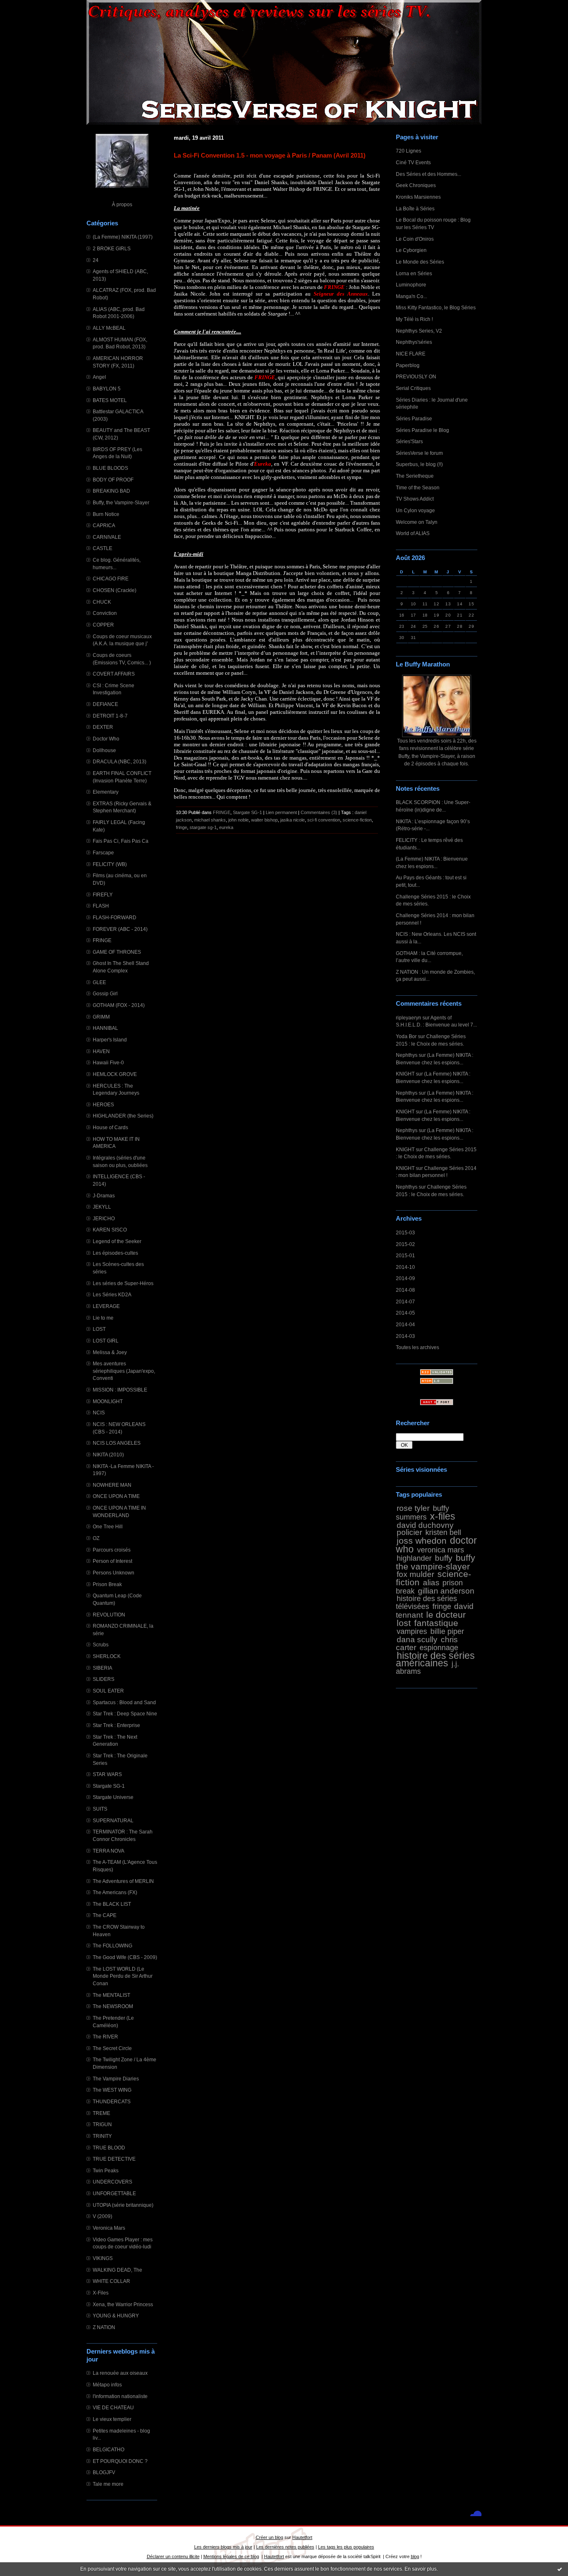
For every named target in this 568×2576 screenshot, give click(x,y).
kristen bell (443, 1532)
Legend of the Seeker (117, 1241)
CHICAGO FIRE (111, 579)
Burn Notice (106, 514)
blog (415, 2556)
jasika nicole (293, 820)
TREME (101, 2113)
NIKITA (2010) (108, 1455)
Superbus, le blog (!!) (419, 464)
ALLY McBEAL (109, 328)
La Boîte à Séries (415, 208)
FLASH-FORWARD (115, 917)
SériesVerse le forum (419, 453)
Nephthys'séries (414, 342)
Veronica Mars (109, 2228)
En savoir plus (421, 2569)
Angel (99, 377)
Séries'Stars (409, 441)
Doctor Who (106, 739)
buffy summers (422, 1513)
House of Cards (110, 1127)
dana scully (417, 1639)
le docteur (446, 1615)
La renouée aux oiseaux (120, 2373)
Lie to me (103, 1318)
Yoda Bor (406, 1036)
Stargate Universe (113, 1797)
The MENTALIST (111, 1995)
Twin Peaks (106, 2170)
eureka (226, 827)
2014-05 (405, 1313)
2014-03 (405, 1336)
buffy (444, 1558)
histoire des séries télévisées (426, 1603)
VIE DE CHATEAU (113, 2407)
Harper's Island (110, 1040)
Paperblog (408, 365)
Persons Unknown (114, 1573)
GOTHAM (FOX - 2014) (119, 1005)
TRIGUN (102, 2124)
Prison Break (107, 1584)
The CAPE (105, 1915)
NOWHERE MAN (112, 1485)
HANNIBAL (105, 1028)
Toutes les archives (417, 1347)
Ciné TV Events (413, 162)
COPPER (103, 625)
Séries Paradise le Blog (422, 430)
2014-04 (405, 1324)
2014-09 (405, 1278)
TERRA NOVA (109, 1851)
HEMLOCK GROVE (115, 1074)
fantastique (436, 1623)
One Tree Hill (108, 1526)
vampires (412, 1631)
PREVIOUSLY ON (416, 376)
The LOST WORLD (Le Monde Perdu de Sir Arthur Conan (123, 1976)
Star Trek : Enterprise (116, 1725)
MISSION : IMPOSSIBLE (120, 1390)
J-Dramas (104, 1195)
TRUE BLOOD (109, 2148)
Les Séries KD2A (112, 1294)
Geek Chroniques (416, 185)
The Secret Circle (112, 2048)
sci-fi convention (324, 820)
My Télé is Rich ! (414, 319)
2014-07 (405, 1302)
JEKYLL (102, 1207)
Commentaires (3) (319, 812)
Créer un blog (269, 2537)
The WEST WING (112, 2090)
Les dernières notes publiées (285, 2547)
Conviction (105, 613)
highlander (414, 1558)
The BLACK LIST (112, 1904)
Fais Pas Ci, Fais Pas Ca (121, 841)
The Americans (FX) (115, 1892)
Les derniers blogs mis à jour (223, 2547)
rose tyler (413, 1508)
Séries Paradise (414, 418)
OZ (96, 1538)
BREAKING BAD (111, 491)
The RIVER (105, 2037)
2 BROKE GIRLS (112, 248)
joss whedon (422, 1541)
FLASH (101, 906)
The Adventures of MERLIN (123, 1881)
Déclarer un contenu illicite (173, 2556)
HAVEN (101, 1051)
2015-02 (405, 1244)
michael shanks (210, 820)
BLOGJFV (104, 2472)
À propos (122, 204)
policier (409, 1532)
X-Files (101, 2293)
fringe (442, 1606)
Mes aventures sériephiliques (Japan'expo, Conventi (124, 1371)
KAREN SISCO (110, 1230)
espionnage (439, 1648)
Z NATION (104, 2327)
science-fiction (357, 820)
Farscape (103, 852)
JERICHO (104, 1218)
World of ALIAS (413, 533)
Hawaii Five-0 (108, 1062)
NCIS (99, 1413)
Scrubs (101, 1645)
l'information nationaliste (120, 2396)
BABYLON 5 (107, 389)
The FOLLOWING (112, 1946)
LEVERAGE (106, 1306)
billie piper (447, 1631)
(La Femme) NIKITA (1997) (123, 237)
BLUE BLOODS (110, 468)
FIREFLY (103, 894)
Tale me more (108, 2484)
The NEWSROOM (113, 2006)
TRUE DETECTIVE (114, 2159)
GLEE (99, 982)
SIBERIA (102, 1668)
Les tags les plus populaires (346, 2547)
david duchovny (425, 1525)
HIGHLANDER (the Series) (123, 1116)
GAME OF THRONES (117, 952)
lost (404, 1623)
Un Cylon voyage (415, 510)
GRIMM (101, 1017)
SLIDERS (104, 1679)
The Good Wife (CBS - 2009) (125, 1957)
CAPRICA (104, 525)
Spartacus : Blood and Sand (124, 1702)
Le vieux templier (112, 2419)
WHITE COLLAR (111, 2281)
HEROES (103, 1104)
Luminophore (411, 285)
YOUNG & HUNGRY (116, 2316)
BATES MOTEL (110, 400)
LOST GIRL (106, 1341)
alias (431, 1582)
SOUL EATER (108, 1691)
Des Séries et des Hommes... (428, 174)
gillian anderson (446, 1591)
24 (96, 260)
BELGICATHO (109, 2449)
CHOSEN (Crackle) (115, 590)
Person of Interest (112, 1561)
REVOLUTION (109, 1615)
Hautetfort (302, 2537)
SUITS (100, 1809)
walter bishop (264, 820)
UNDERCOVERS (112, 2182)
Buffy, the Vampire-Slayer (121, 502)
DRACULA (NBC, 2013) (120, 761)
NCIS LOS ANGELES (117, 1443)
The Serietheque (415, 476)
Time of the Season (418, 487)
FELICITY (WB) (110, 864)
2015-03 (405, 1232)
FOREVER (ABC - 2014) (120, 929)
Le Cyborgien (411, 250)
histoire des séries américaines (435, 1659)
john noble (238, 820)
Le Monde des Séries (420, 262)
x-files (443, 1516)
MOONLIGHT (108, 1401)
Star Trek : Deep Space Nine (125, 1714)
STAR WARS (107, 1774)
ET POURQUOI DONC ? (120, 2461)
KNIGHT (405, 1074)
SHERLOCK (107, 1656)
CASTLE (102, 548)
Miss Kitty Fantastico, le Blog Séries (436, 307)
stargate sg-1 (203, 827)
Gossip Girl (105, 993)
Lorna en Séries (414, 273)
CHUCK (102, 602)
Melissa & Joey (110, 1352)
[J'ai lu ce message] (560, 2569)
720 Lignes (409, 151)
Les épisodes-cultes (115, 1253)
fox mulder (415, 1574)
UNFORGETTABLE (114, 2193)
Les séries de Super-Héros (123, 1283)
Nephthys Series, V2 (419, 331)
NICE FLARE (411, 354)
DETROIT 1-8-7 (110, 716)
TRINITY (102, 2136)
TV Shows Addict (415, 499)
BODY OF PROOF (113, 480)
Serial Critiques (413, 388)
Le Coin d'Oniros (415, 239)
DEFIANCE (105, 704)
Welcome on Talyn (417, 522)
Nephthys (407, 1055)
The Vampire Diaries (116, 2079)
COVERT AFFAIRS (114, 674)
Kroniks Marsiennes (418, 197)
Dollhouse (104, 750)
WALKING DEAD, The (117, 2270)
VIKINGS (103, 2258)
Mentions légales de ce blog (231, 2556)
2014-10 (405, 1267)
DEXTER (103, 727)
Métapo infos (107, 2385)
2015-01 (405, 1255)
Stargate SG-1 (109, 1786)
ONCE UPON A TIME (116, 1496)
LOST (99, 1329)
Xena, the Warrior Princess (123, 2304)
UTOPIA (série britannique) (123, 2205)
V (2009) (102, 2216)
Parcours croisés (112, 1550)
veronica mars (441, 1550)
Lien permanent (281, 812)
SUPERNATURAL (113, 1820)
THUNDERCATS (112, 2101)
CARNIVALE (107, 537)
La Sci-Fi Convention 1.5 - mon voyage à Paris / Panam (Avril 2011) (270, 155)
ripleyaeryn (409, 1018)
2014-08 (405, 1290)
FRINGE (102, 940)
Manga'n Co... (411, 296)
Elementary (106, 792)
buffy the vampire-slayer (436, 1562)
